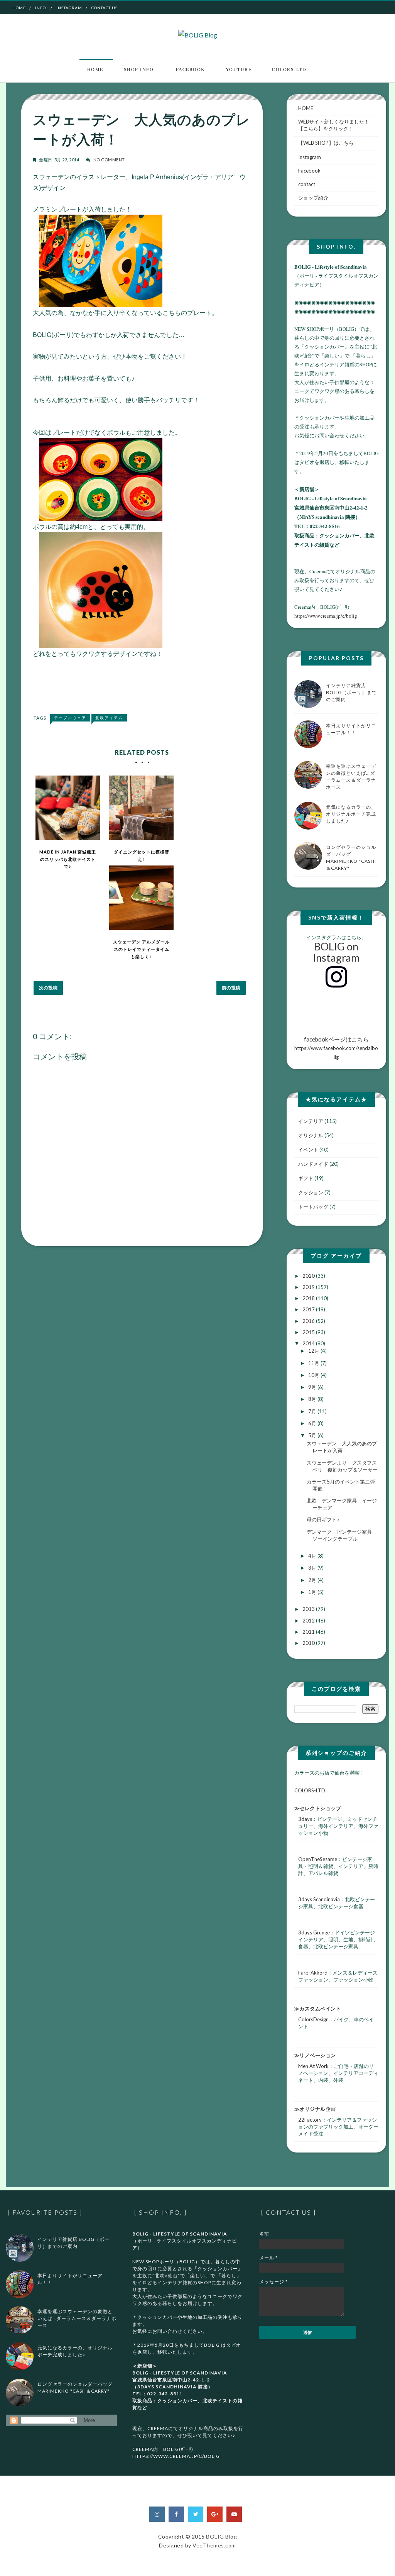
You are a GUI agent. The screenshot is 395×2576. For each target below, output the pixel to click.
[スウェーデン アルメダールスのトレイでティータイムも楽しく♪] (141, 898)
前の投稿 (231, 988)
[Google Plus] (215, 2514)
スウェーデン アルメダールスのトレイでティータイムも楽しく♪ (141, 949)
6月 (313, 1423)
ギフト (306, 1178)
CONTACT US (105, 8)
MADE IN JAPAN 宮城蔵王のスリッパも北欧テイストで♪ (68, 859)
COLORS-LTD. (290, 69)
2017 (309, 1309)
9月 (313, 1387)
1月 (313, 1592)
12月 (314, 1351)
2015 (309, 1332)
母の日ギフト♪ (323, 1519)
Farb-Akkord (313, 1973)
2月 (313, 1580)
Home (19, 8)
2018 (309, 1298)
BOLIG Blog (221, 2536)
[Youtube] (234, 2514)
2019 (309, 1287)
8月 (313, 1399)
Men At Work (313, 2066)
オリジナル (311, 1135)
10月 (314, 1375)
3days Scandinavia (319, 1899)
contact (307, 184)
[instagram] (157, 2514)
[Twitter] (196, 2514)
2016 (309, 1321)
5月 (313, 1435)
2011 (309, 1632)
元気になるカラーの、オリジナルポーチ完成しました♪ (351, 814)
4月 (313, 1556)
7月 (313, 1411)
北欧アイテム (109, 718)
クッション (311, 1192)
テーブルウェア (70, 718)
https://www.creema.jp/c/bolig (326, 616)
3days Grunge (314, 1932)
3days (305, 1819)
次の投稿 (48, 988)
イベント (308, 1150)
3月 (313, 1568)
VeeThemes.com (214, 2545)
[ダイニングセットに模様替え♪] (141, 808)
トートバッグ (313, 1207)
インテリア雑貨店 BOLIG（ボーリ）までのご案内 (351, 692)
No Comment (109, 160)
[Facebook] (176, 2514)
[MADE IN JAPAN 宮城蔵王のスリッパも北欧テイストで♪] (68, 808)
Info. (41, 8)
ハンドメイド (313, 1164)
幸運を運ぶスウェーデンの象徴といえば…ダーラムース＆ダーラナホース (77, 2318)
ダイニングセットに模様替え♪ (142, 855)
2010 (309, 1643)
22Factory (310, 2120)
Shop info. (140, 69)
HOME (306, 108)
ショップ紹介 (313, 198)
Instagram (69, 8)
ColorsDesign (313, 2019)
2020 (309, 1276)
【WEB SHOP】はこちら (326, 143)
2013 (309, 1609)
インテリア (311, 1121)
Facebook (191, 69)
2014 (309, 1343)
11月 (314, 1363)
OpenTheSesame (318, 1859)
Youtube (239, 69)
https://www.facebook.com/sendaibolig (336, 1048)
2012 (309, 1621)
